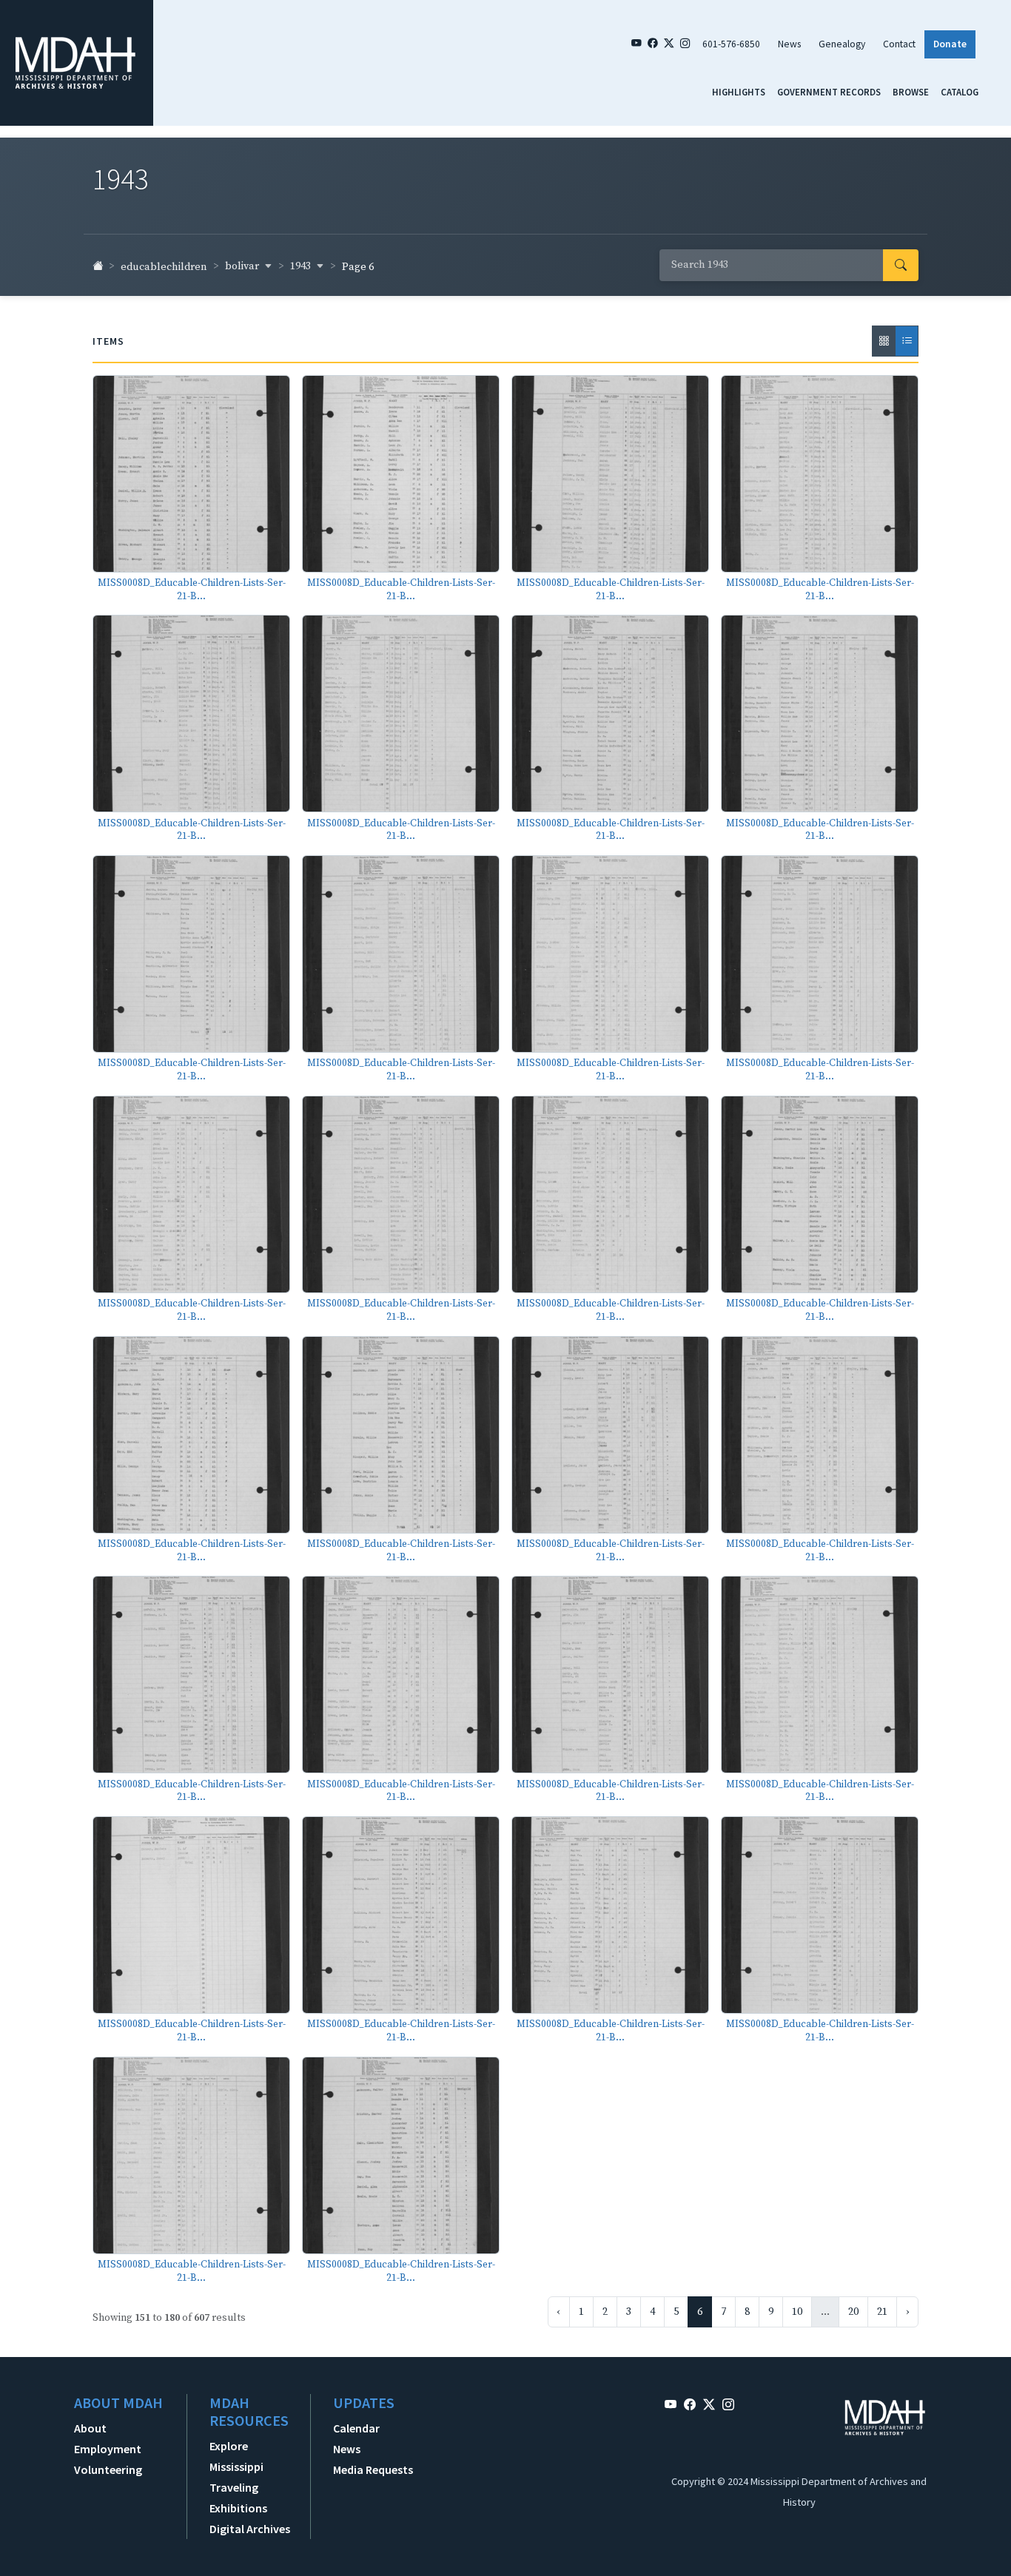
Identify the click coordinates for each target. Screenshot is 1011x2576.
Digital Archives (250, 2529)
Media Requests (373, 2469)
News (789, 44)
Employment (108, 2449)
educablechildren (164, 267)
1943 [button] (302, 266)
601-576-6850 (731, 44)
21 (882, 2312)
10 (797, 2312)
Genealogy (842, 44)
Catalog (960, 92)
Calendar (356, 2428)
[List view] (907, 341)
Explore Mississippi (236, 2456)
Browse (911, 92)
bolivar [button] (243, 266)
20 (853, 2312)
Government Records (829, 92)
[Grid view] (884, 341)
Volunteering (108, 2469)
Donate (950, 44)
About (90, 2428)
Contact (899, 44)
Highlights (739, 92)
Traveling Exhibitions (238, 2498)
